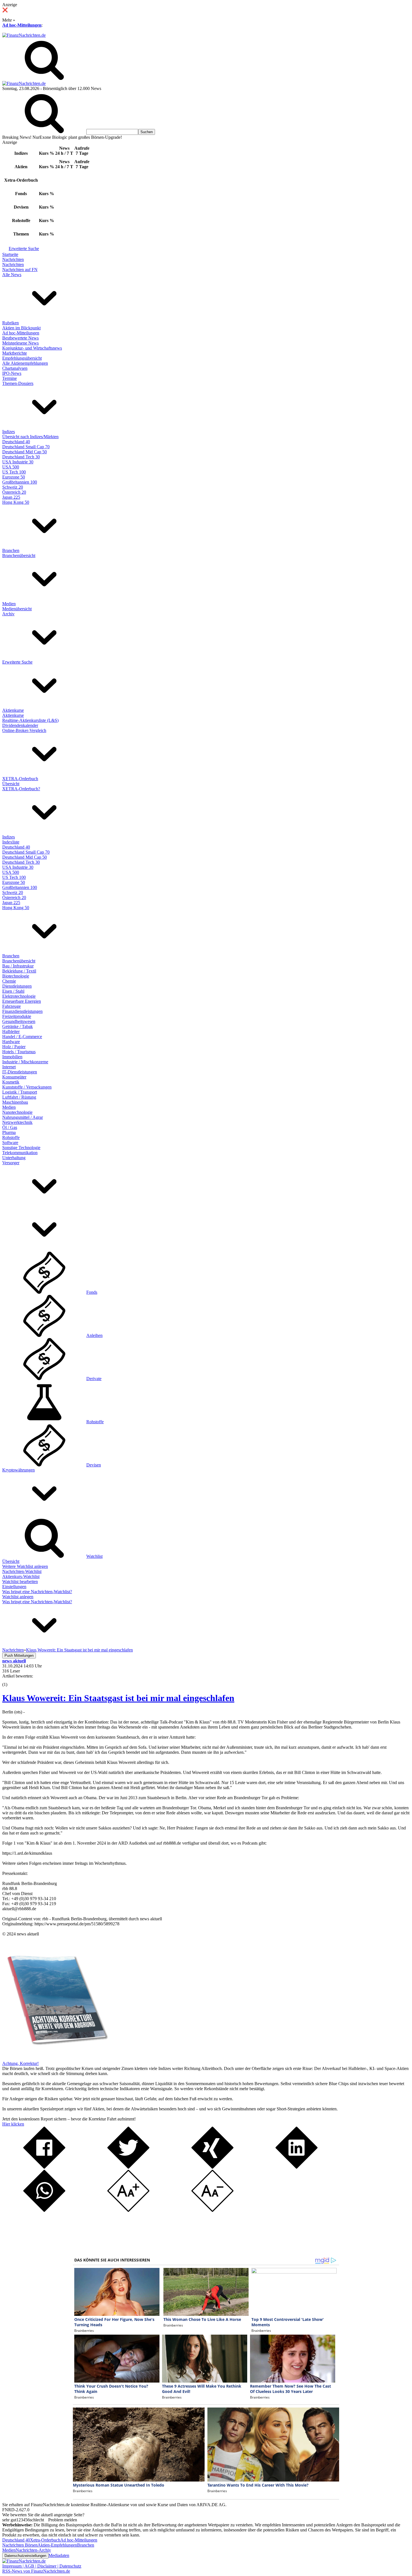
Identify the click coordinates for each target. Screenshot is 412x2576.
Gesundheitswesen (19, 1021)
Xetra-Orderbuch (45, 2540)
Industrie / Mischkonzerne (25, 1062)
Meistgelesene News (20, 343)
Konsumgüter (14, 1077)
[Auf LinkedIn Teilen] (297, 2167)
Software (10, 1143)
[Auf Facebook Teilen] (44, 2167)
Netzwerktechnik (17, 1122)
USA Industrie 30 (18, 462)
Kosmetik (11, 1082)
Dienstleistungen (17, 986)
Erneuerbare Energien (22, 1001)
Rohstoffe (11, 1137)
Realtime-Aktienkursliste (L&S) (30, 720)
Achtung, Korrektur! (20, 2063)
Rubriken (11, 323)
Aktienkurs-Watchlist (21, 1576)
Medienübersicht (17, 609)
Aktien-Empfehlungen (57, 2545)
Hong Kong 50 (16, 502)
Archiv (8, 614)
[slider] (11, 1680)
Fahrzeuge (11, 1006)
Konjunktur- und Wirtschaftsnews (32, 348)
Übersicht (11, 784)
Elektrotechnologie (19, 996)
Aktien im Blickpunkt (21, 328)
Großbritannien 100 (20, 482)
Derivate (94, 1379)
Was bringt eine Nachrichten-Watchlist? (37, 1592)
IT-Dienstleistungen (20, 1072)
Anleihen (94, 1335)
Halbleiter (11, 1031)
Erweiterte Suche (24, 249)
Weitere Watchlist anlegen (25, 1566)
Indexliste (11, 842)
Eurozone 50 (14, 477)
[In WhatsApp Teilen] (44, 2210)
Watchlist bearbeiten (20, 1582)
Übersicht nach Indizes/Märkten (30, 437)
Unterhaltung (14, 1158)
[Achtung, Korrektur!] (55, 2058)
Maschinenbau (15, 1102)
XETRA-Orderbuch (20, 779)
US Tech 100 (14, 472)
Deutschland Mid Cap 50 (25, 452)
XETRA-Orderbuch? (21, 789)
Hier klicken (13, 2124)
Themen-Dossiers (18, 383)
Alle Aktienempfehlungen (25, 363)
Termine (10, 378)
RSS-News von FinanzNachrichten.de (36, 2571)
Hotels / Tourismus (19, 1052)
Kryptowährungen (18, 1470)
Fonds (92, 1292)
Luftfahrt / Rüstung (19, 1097)
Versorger (11, 1163)
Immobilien (12, 1057)
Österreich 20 (14, 492)
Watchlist (94, 1556)
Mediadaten (59, 2555)
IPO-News (12, 373)
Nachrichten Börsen (20, 2545)
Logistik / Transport (20, 1092)
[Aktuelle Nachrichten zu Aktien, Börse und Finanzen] (24, 35)
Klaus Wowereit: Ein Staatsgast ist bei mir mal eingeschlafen (118, 1698)
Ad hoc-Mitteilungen (22, 25)
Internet (9, 1067)
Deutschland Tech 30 (21, 457)
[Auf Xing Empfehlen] (212, 2167)
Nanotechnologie (17, 1112)
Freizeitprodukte (17, 1016)
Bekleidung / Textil (19, 971)
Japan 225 (11, 497)
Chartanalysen (15, 368)
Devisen (94, 1465)
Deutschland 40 (16, 442)
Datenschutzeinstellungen (25, 2556)
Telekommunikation (20, 1153)
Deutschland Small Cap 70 (26, 447)
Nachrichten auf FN (20, 270)
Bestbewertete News (20, 338)
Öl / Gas (10, 1127)
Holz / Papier (14, 1047)
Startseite (10, 254)
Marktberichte (15, 353)
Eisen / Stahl (13, 991)
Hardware (11, 1042)
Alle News (12, 275)
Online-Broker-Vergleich (24, 730)
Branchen (11, 550)
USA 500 (11, 467)
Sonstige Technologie (21, 1148)
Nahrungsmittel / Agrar (23, 1117)
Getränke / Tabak (18, 1026)
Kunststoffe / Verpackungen (27, 1087)
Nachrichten (13, 259)
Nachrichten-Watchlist (22, 1571)
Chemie (9, 981)
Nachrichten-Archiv (33, 2550)
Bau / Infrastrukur (18, 966)
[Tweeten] (128, 2167)
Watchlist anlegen (18, 1597)
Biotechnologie (16, 976)
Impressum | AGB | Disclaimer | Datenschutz (42, 2566)
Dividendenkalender (20, 725)
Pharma (9, 1132)
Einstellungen (14, 1587)
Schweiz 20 (13, 487)
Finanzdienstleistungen (22, 1011)
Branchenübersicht (19, 555)
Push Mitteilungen (19, 1656)
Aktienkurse (13, 710)
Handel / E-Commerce (22, 1037)
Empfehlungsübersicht (22, 358)
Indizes (9, 432)
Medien (9, 604)
